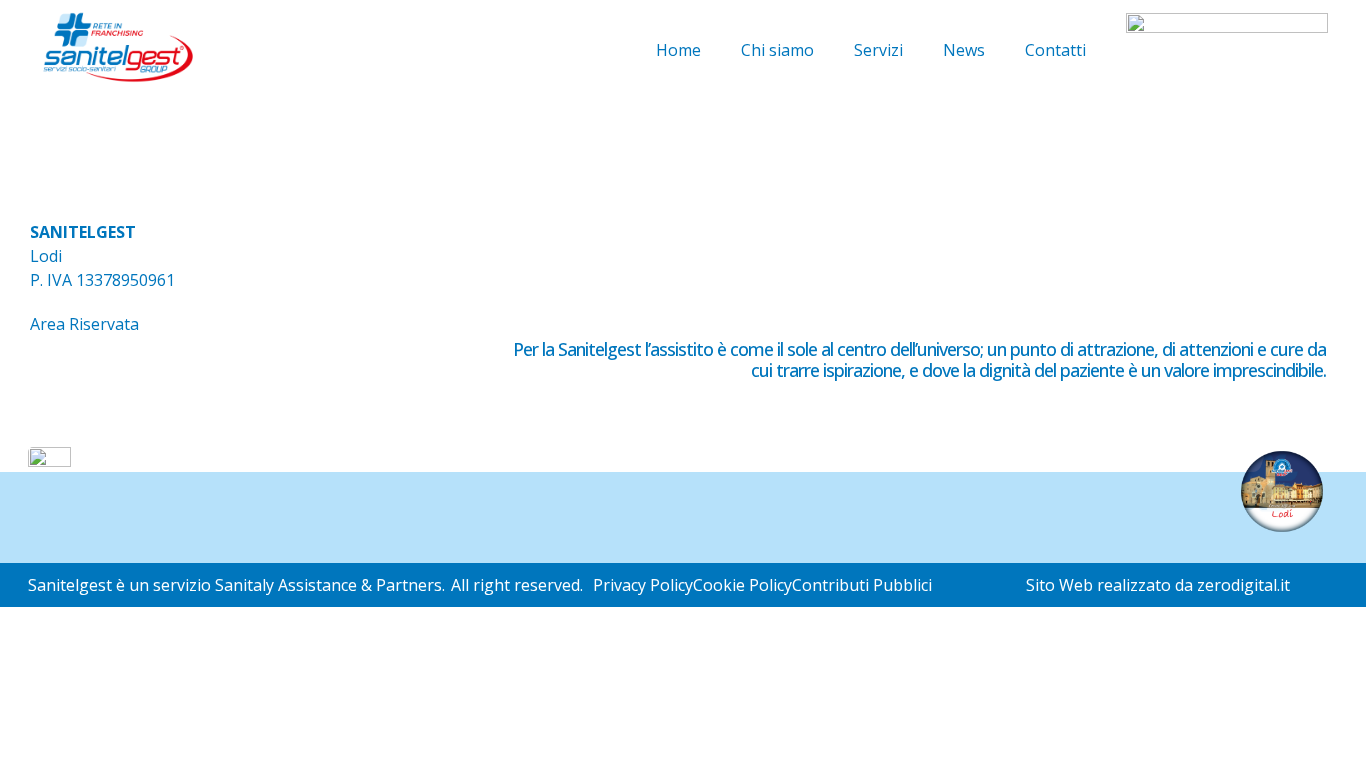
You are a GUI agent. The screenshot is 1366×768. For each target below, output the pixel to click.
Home (678, 50)
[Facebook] (55, 381)
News (964, 50)
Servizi (878, 50)
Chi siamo (777, 50)
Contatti (1055, 50)
